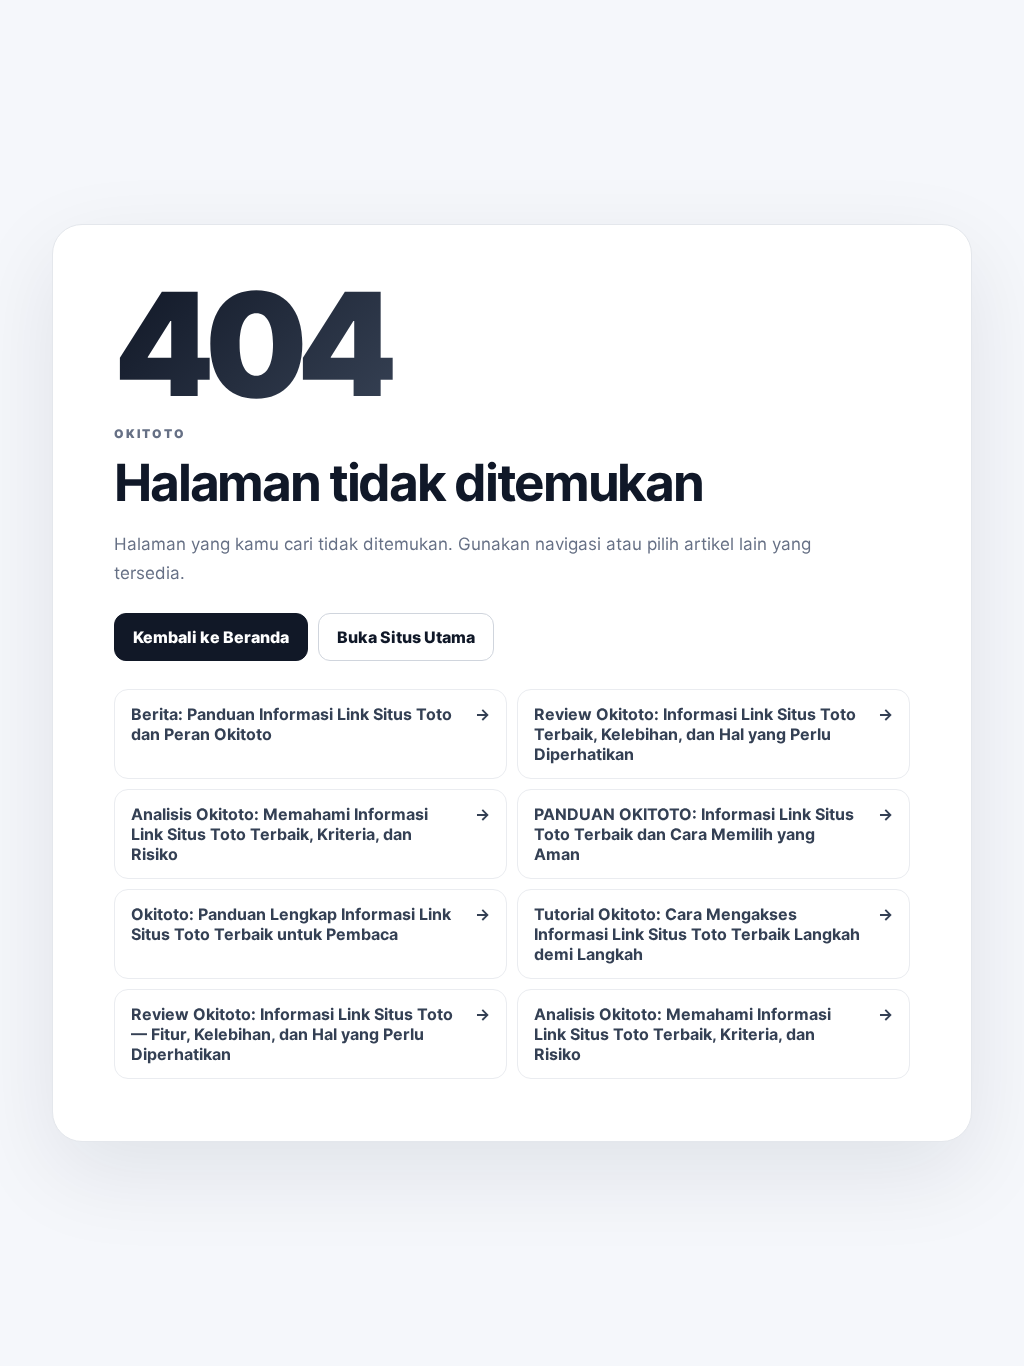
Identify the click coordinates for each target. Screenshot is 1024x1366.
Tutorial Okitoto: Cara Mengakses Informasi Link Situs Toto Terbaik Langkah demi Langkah (713, 934)
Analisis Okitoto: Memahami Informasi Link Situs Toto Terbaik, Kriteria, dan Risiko (310, 834)
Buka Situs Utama (406, 637)
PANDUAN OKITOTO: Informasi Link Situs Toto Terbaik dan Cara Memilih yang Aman (713, 834)
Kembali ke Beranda (211, 637)
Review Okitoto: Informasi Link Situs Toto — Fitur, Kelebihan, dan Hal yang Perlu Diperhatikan (310, 1034)
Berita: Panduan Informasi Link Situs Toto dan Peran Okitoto (310, 724)
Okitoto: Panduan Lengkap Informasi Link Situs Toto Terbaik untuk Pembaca (310, 924)
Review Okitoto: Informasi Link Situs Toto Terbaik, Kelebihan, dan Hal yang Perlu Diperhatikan (713, 734)
